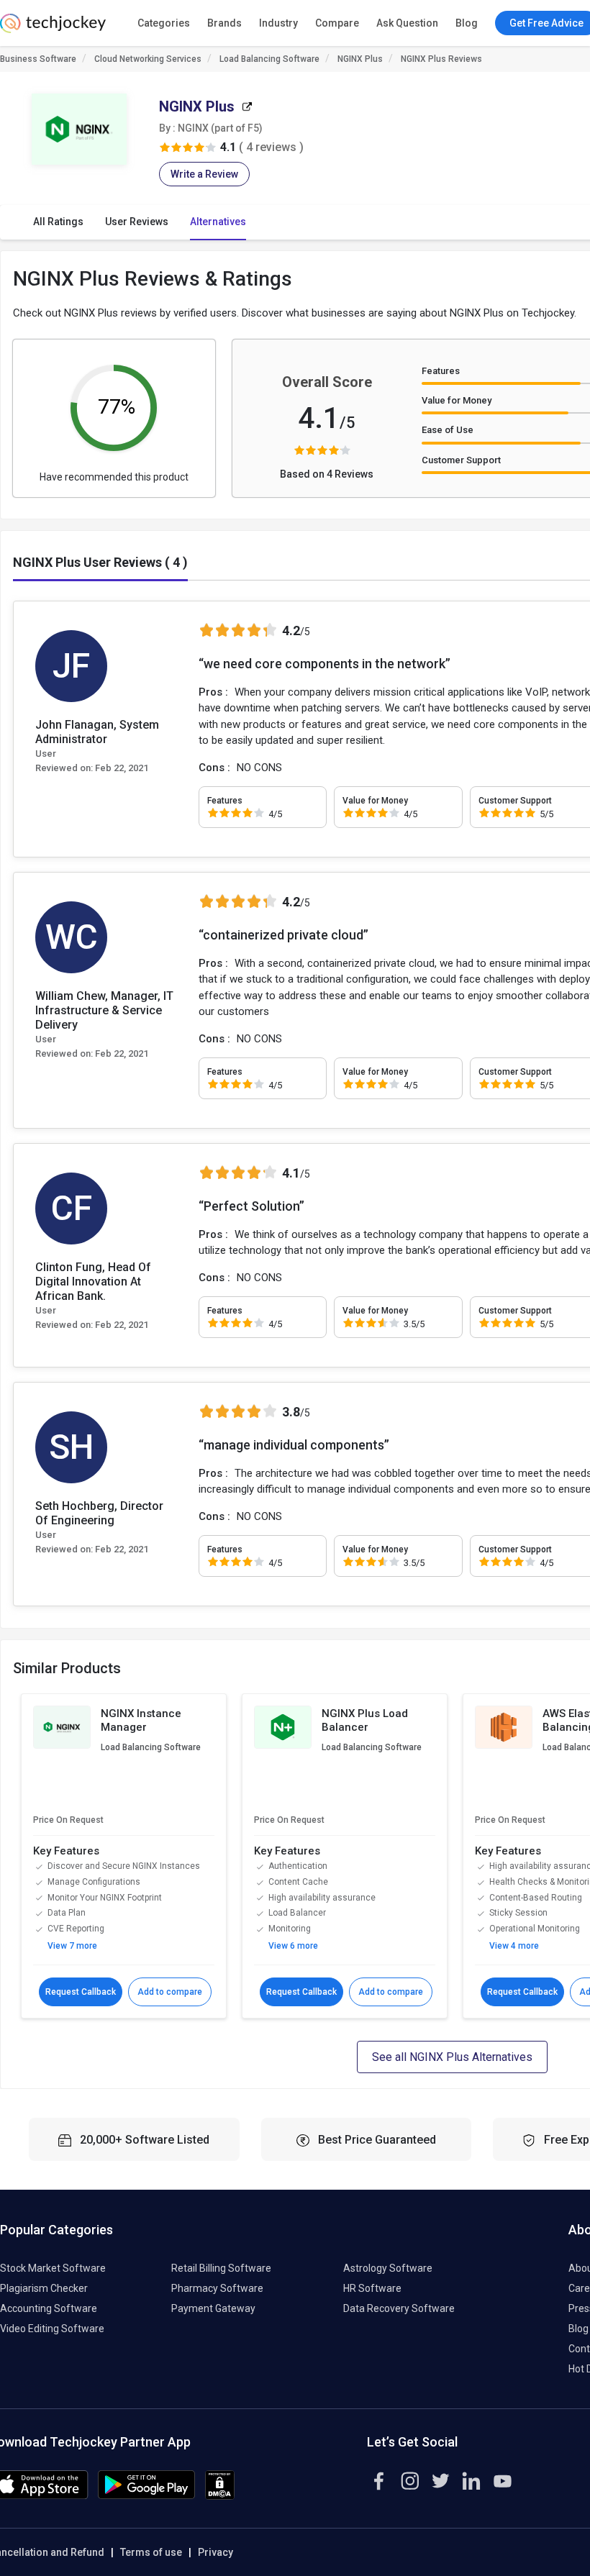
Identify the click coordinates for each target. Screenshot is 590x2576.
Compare (337, 23)
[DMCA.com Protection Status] (220, 2496)
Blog (467, 23)
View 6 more (293, 1946)
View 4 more (514, 1946)
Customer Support (461, 460)
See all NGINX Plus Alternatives (452, 2057)
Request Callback (81, 1992)
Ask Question (407, 23)
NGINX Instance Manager (141, 1721)
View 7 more (72, 1946)
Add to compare (170, 1992)
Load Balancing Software (269, 59)
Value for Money (457, 400)
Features (441, 371)
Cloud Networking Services (148, 59)
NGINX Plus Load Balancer (365, 1721)
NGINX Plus (360, 59)
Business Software (38, 59)
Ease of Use (448, 430)
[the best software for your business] (53, 29)
